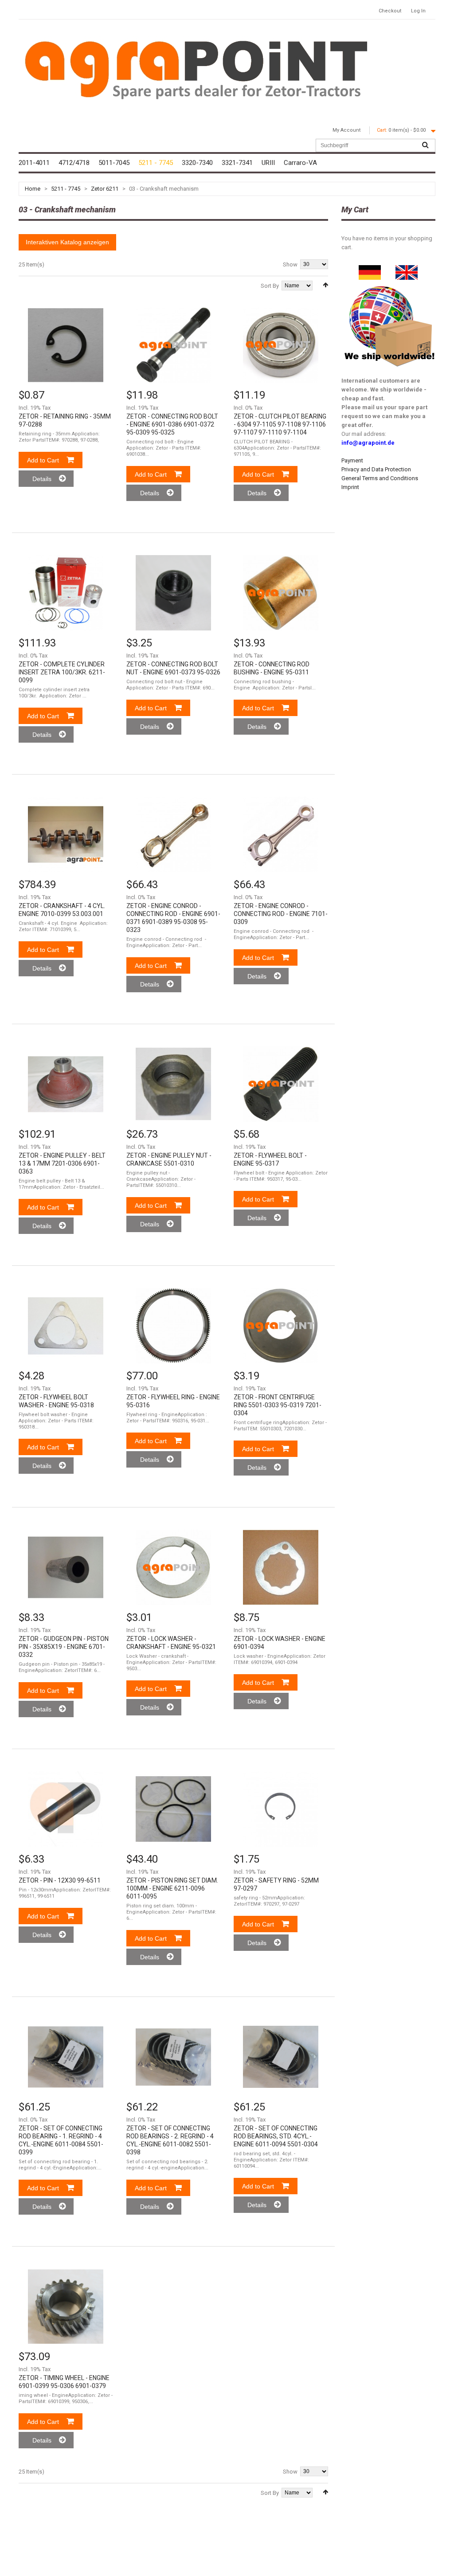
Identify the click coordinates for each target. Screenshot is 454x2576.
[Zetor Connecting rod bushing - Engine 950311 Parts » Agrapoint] (281, 593)
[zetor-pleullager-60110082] (173, 2057)
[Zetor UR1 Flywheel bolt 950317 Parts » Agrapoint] (281, 1084)
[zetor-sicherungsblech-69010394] (281, 1567)
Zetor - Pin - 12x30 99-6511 (60, 1880)
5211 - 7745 (66, 189)
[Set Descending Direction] (325, 285)
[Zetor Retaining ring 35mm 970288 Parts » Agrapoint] (66, 345)
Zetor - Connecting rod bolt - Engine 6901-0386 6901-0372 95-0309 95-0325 (172, 424)
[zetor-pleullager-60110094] (281, 2057)
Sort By (270, 286)
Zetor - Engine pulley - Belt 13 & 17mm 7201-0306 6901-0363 (62, 1163)
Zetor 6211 (105, 189)
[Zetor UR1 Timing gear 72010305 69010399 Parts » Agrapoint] (66, 2306)
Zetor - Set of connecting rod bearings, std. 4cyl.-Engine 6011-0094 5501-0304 (276, 2136)
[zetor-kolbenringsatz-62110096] (173, 1809)
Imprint (350, 487)
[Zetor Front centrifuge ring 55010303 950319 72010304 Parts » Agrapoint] (281, 1326)
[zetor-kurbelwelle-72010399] (66, 834)
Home (33, 189)
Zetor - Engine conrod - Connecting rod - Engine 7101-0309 (281, 914)
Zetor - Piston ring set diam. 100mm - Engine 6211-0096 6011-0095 (172, 1888)
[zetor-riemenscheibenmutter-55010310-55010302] (173, 1084)
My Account (346, 130)
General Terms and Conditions (380, 478)
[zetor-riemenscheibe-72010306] (66, 1084)
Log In (418, 11)
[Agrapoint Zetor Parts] (407, 269)
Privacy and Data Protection (376, 469)
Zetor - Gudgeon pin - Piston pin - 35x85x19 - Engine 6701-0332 (64, 1647)
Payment (352, 460)
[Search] (425, 145)
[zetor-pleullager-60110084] (66, 2057)
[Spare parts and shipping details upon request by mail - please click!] (390, 284)
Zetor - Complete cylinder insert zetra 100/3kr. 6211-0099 (62, 672)
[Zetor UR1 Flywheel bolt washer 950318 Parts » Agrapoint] (66, 1326)
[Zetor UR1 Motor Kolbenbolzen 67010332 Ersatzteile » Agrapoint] (66, 1567)
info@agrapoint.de (368, 443)
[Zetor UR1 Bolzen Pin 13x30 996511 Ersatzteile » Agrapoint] (66, 1809)
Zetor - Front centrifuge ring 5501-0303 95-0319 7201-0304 (278, 1405)
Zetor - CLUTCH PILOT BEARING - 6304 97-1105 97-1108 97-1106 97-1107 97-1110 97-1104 (280, 424)
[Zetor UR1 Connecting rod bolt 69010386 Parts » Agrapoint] (173, 345)
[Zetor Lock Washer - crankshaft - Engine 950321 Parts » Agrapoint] (173, 1567)
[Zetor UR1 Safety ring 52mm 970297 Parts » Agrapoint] (281, 1809)
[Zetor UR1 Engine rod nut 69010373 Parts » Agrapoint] (173, 593)
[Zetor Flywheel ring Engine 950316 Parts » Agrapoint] (173, 1326)
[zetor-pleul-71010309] (173, 834)
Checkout (390, 11)
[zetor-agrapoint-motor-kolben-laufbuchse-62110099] (66, 593)
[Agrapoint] (196, 69)
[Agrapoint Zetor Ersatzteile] (370, 269)
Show (290, 264)
